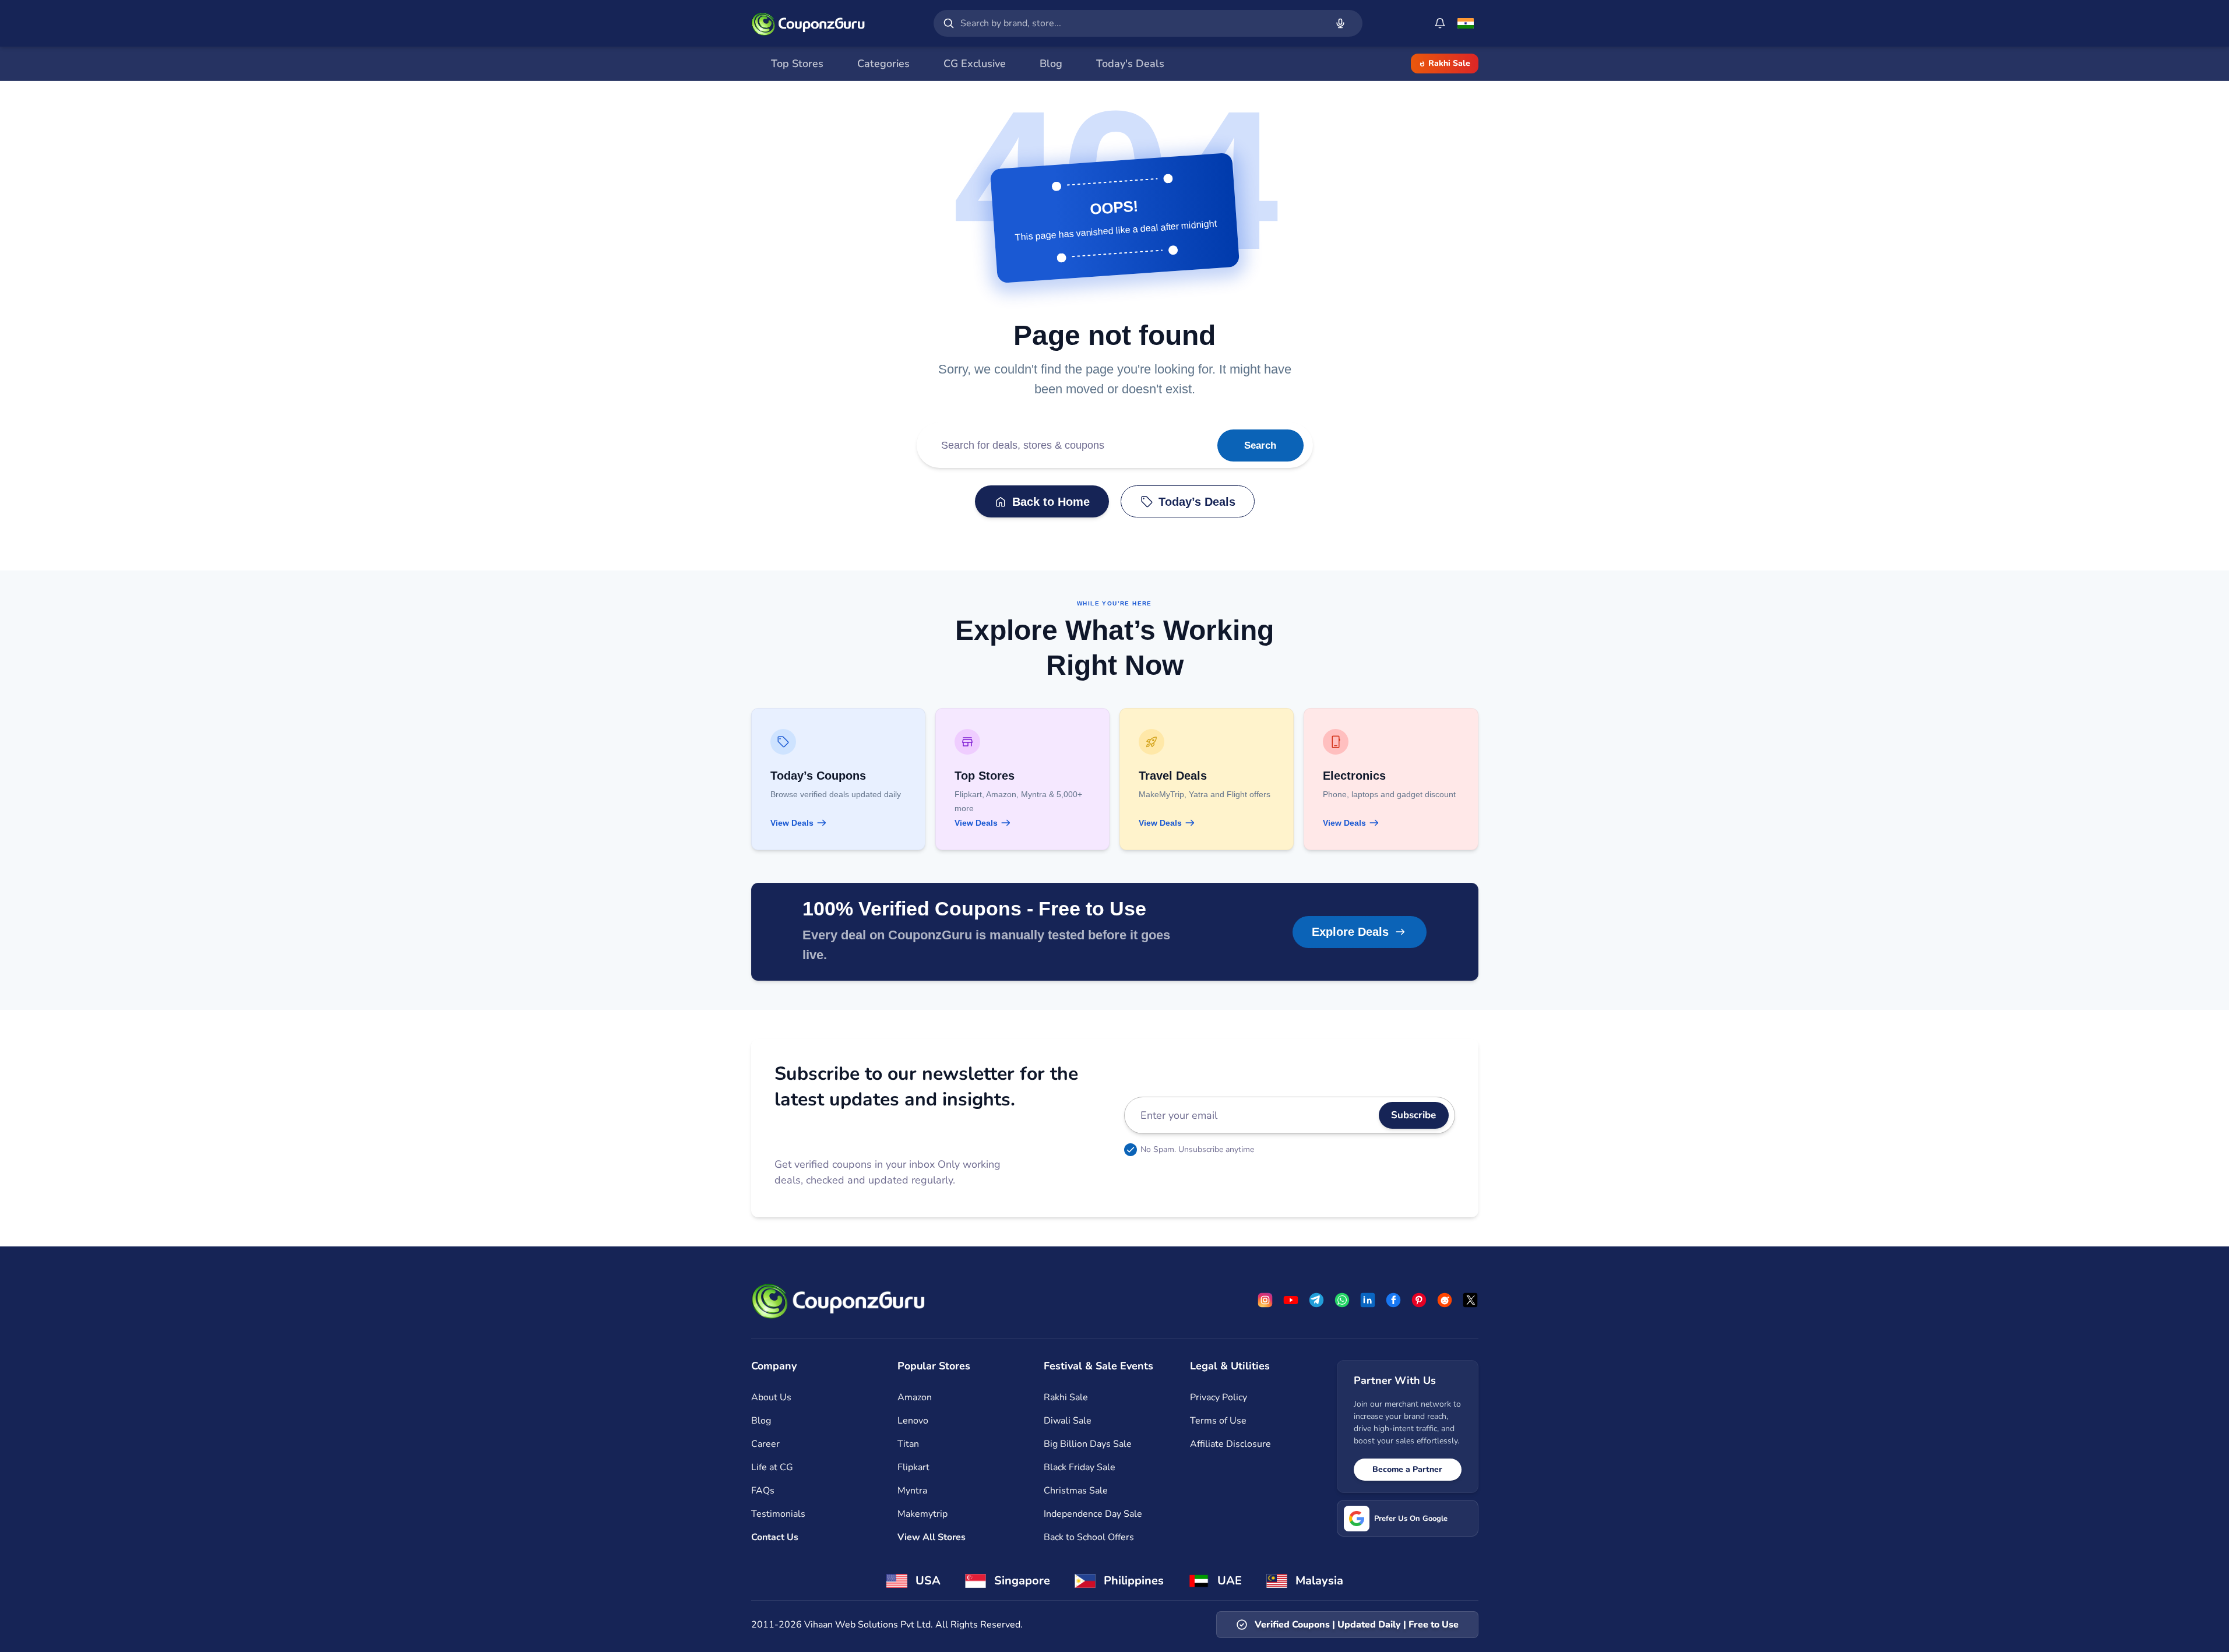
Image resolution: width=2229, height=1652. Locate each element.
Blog (761, 1421)
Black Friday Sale (1080, 1467)
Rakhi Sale (1449, 63)
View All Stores (932, 1537)
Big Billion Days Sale (1088, 1444)
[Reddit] (1445, 1300)
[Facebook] (1393, 1300)
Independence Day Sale (1093, 1514)
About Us (771, 1397)
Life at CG (772, 1467)
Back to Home (1051, 502)
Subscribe (1413, 1115)
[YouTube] (1291, 1300)
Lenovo (913, 1421)
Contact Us (775, 1537)
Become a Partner (1407, 1469)
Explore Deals (1350, 932)
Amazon (915, 1397)
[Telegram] (1316, 1300)
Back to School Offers (1089, 1537)
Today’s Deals (1197, 502)
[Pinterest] (1419, 1300)
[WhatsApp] (1342, 1300)
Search (1260, 445)
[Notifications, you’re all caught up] (1440, 23)
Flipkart (913, 1467)
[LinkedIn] (1368, 1300)
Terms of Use (1218, 1421)
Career (765, 1444)
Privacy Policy (1219, 1397)
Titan (908, 1444)
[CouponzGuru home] (808, 23)
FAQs (763, 1491)
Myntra (912, 1491)
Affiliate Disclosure (1230, 1444)
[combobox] (1141, 23)
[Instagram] (1265, 1300)
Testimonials (778, 1514)
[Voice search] (1340, 23)
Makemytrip (922, 1514)
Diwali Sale (1068, 1421)
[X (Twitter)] (1470, 1300)
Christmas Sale (1076, 1491)
